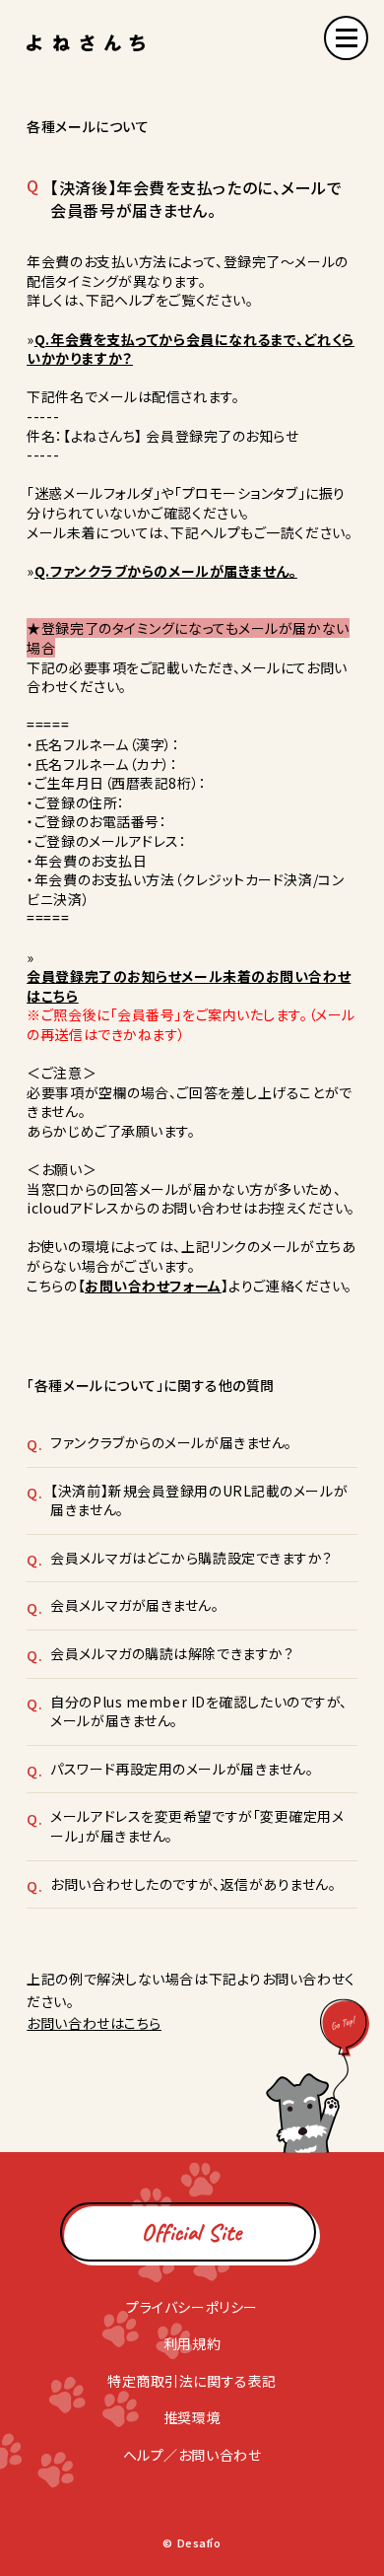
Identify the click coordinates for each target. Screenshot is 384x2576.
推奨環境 (192, 2417)
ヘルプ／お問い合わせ (192, 2455)
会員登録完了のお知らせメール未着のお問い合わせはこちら (189, 986)
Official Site (192, 2232)
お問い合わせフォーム (153, 1286)
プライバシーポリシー (192, 2307)
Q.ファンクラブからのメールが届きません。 (166, 571)
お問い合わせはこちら (94, 2023)
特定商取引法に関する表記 (192, 2381)
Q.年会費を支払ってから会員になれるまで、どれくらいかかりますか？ (191, 349)
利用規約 (192, 2343)
